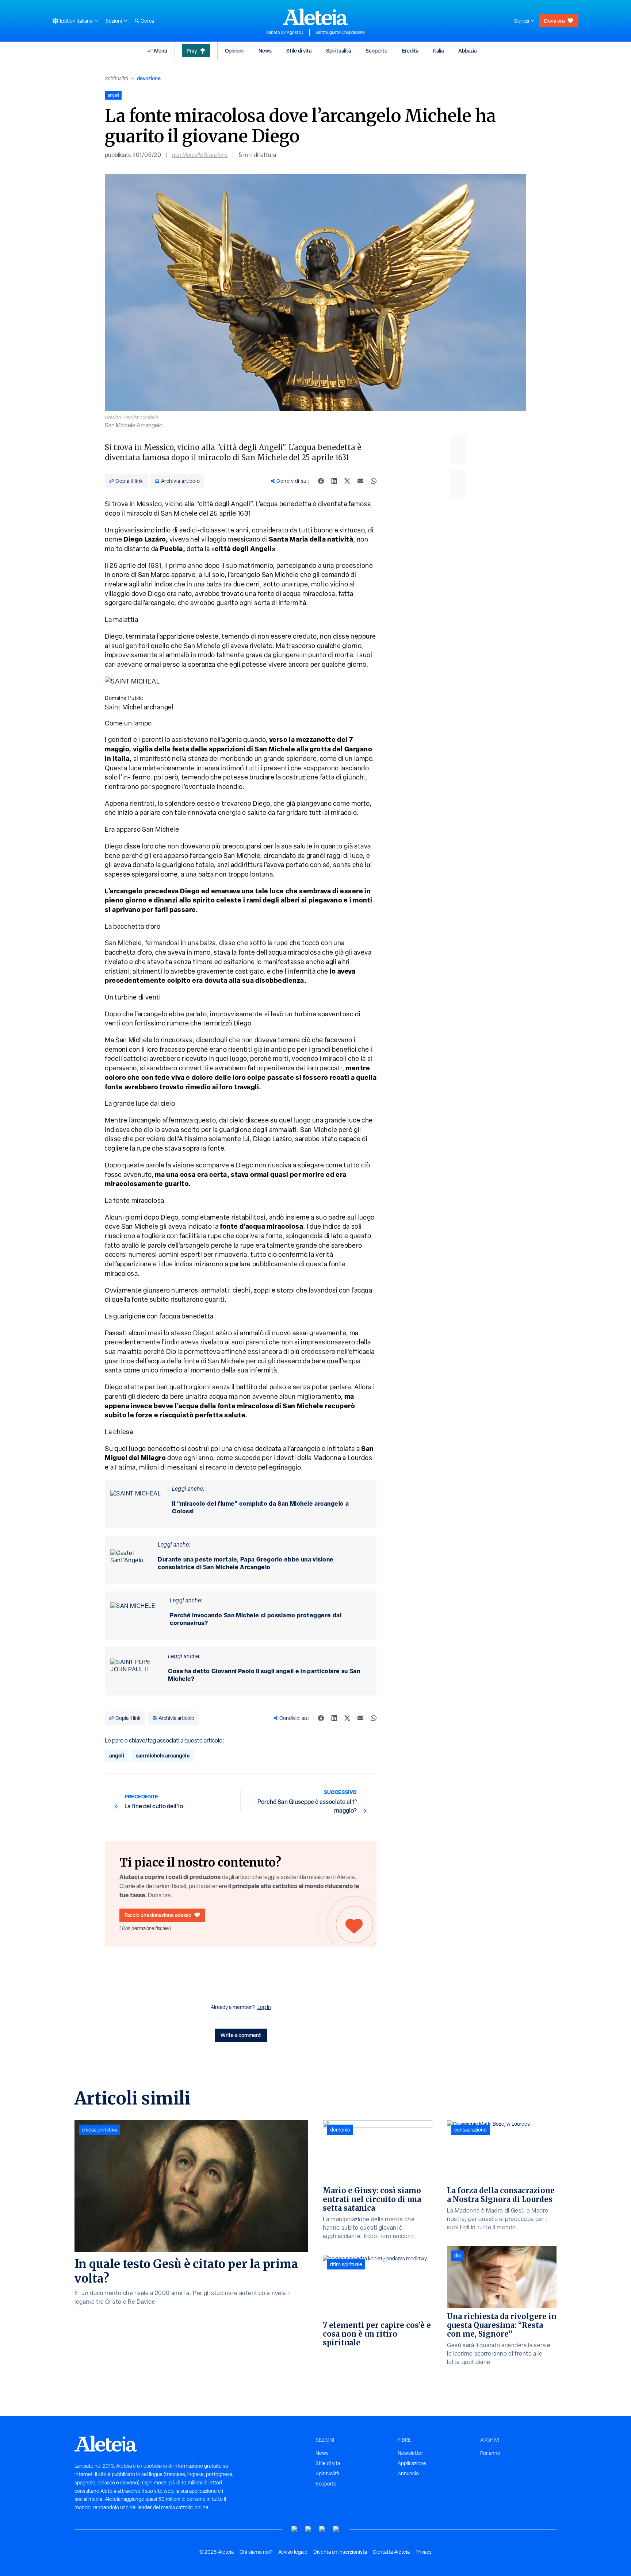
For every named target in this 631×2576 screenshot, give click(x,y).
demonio (340, 2130)
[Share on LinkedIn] (334, 481)
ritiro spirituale (346, 2264)
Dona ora (554, 21)
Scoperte (376, 51)
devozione (149, 78)
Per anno (490, 2453)
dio (458, 2256)
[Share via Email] (360, 481)
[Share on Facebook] (321, 481)
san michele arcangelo (163, 1755)
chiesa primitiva (99, 2130)
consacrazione (471, 2130)
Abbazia (467, 51)
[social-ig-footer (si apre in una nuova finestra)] (336, 2529)
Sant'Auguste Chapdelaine (340, 32)
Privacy (424, 2552)
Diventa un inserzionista (340, 2552)
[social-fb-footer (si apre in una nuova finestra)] (309, 2529)
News (265, 51)
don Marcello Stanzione (200, 155)
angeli (117, 1755)
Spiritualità (339, 51)
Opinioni (234, 51)
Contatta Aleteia (391, 2552)
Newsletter (410, 2453)
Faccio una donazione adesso (158, 1915)
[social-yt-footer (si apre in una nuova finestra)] (295, 2529)
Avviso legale (293, 2552)
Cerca (147, 21)
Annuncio (408, 2473)
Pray (192, 51)
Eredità (410, 51)
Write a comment (241, 2035)
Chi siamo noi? (256, 2552)
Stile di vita (299, 51)
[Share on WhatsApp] (374, 481)
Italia (438, 51)
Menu (161, 51)
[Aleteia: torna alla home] (315, 17)
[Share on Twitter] (347, 481)
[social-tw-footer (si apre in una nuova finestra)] (322, 2529)
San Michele (202, 646)
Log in (264, 2007)
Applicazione (412, 2463)
